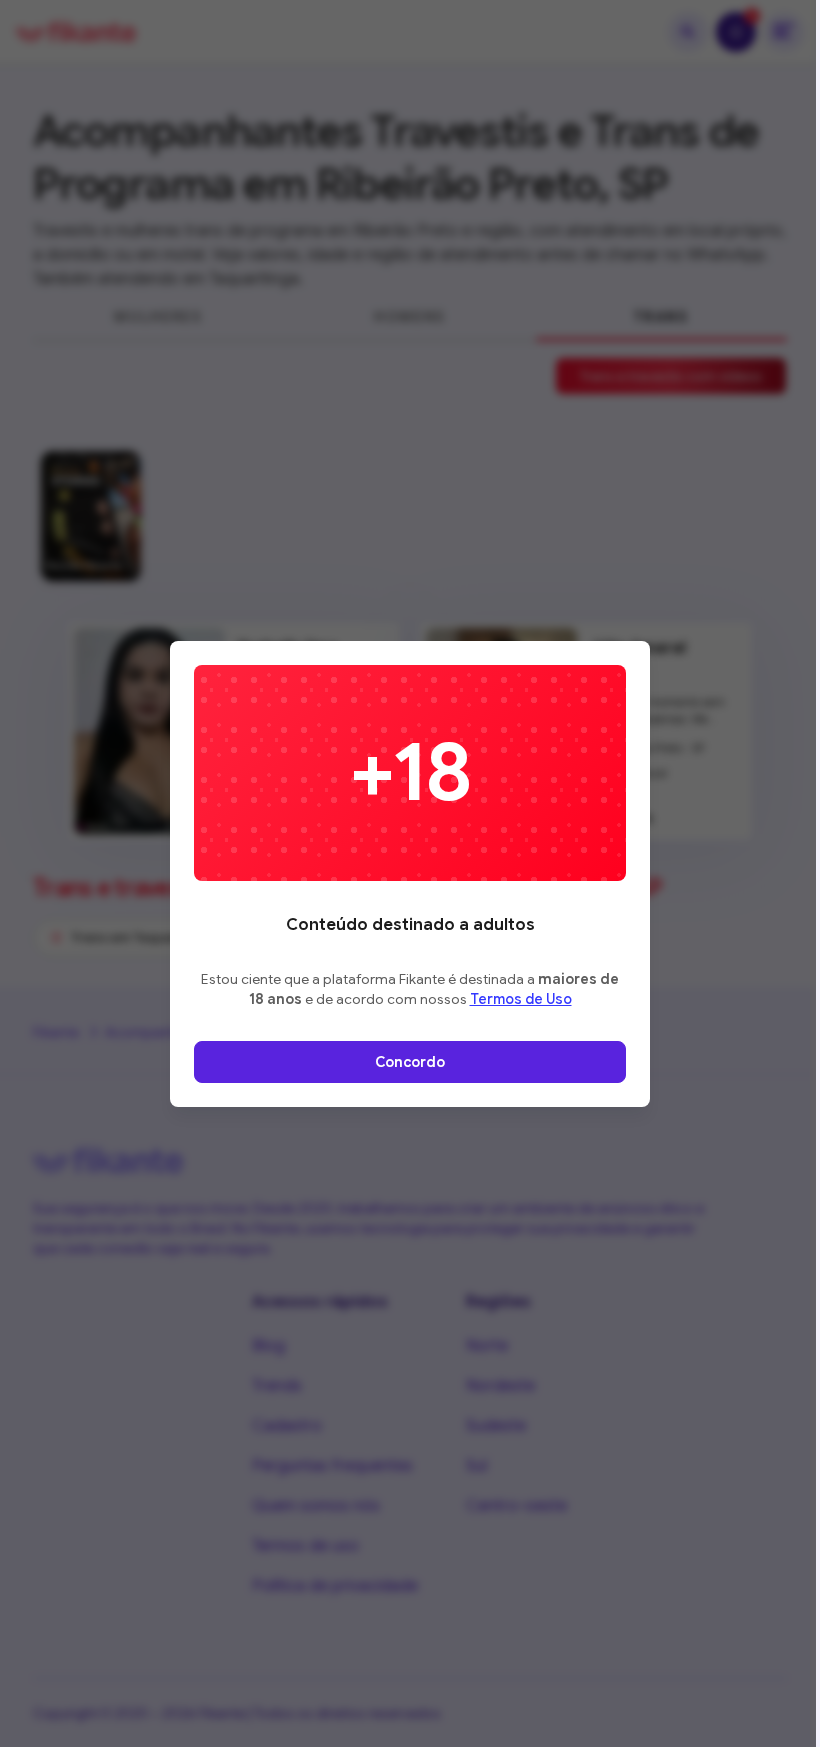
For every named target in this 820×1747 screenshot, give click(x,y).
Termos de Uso (521, 999)
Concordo (410, 1062)
